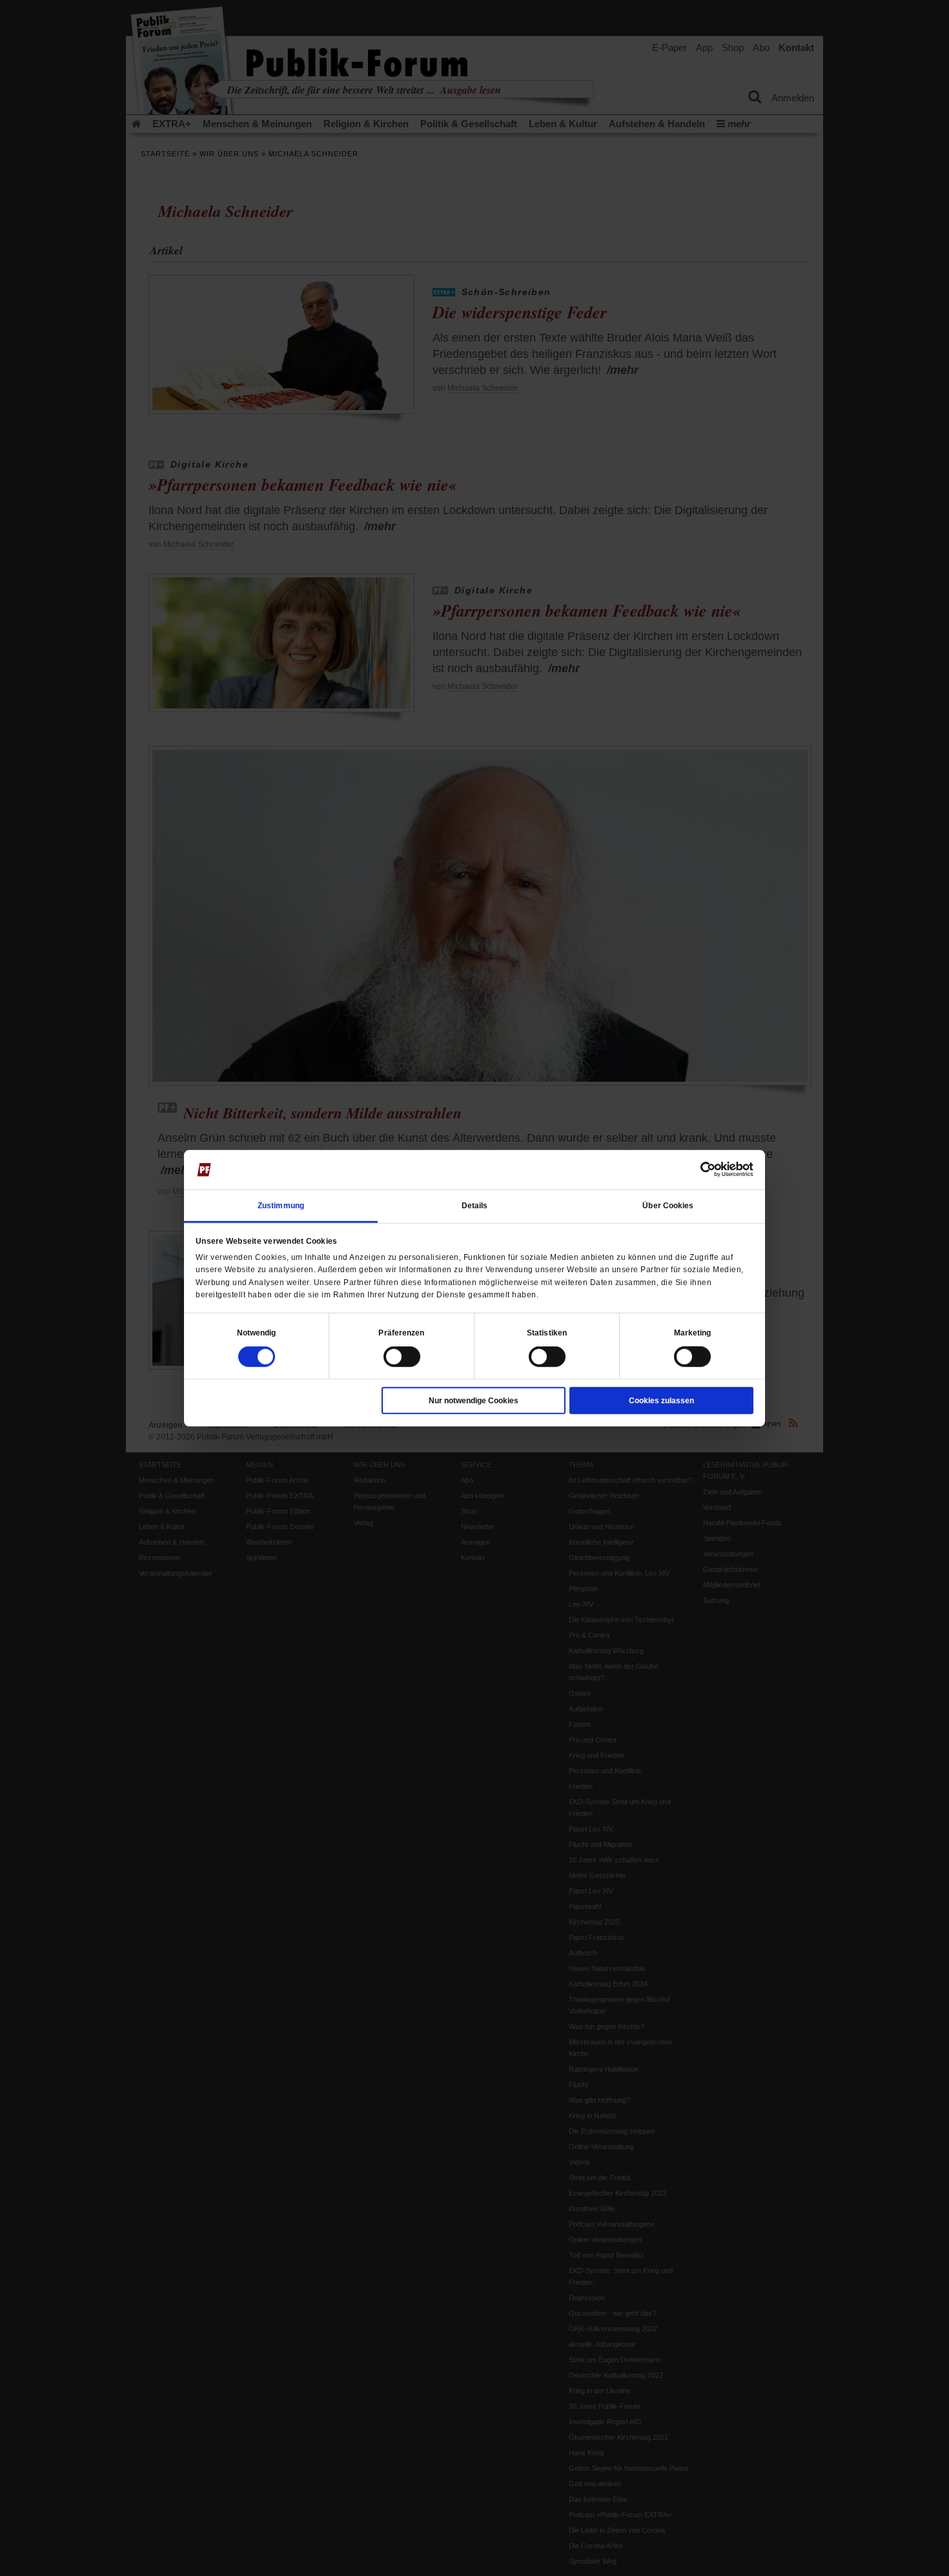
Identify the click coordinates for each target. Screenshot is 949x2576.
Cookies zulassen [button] (661, 1401)
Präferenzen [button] (401, 1333)
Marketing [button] (693, 1333)
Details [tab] (475, 1206)
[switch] (402, 1357)
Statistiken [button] (547, 1333)
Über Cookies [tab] (668, 1206)
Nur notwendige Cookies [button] (474, 1401)
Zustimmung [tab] (281, 1206)
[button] (257, 1333)
